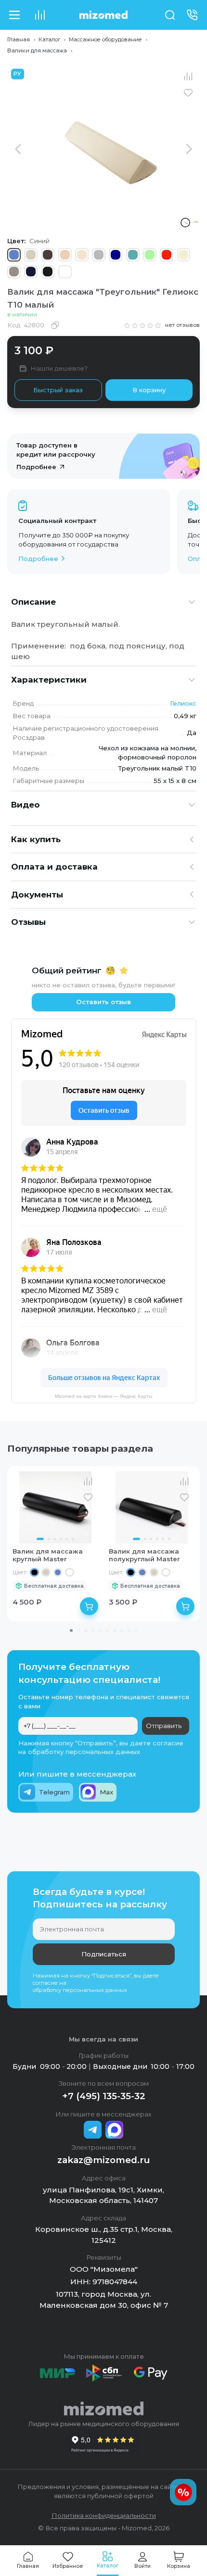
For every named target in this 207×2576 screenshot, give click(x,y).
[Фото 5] (67, 1539)
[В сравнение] (188, 77)
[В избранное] (188, 93)
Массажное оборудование (105, 39)
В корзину (149, 390)
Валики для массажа (37, 50)
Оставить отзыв (103, 1002)
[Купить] (89, 1606)
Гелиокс (183, 703)
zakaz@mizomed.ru (104, 2160)
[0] (40, 15)
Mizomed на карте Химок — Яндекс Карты (103, 1396)
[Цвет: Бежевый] (46, 1573)
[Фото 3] (55, 1539)
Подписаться (104, 1954)
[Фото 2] (49, 1539)
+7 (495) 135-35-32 (104, 2096)
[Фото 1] (40, 1539)
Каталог (49, 39)
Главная (19, 39)
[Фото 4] (61, 1539)
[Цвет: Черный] (34, 1573)
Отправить (164, 1726)
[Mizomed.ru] (103, 15)
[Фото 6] (73, 1539)
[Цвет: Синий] (58, 1573)
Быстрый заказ (58, 390)
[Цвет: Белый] (70, 1573)
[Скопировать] (55, 325)
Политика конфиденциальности (104, 2515)
